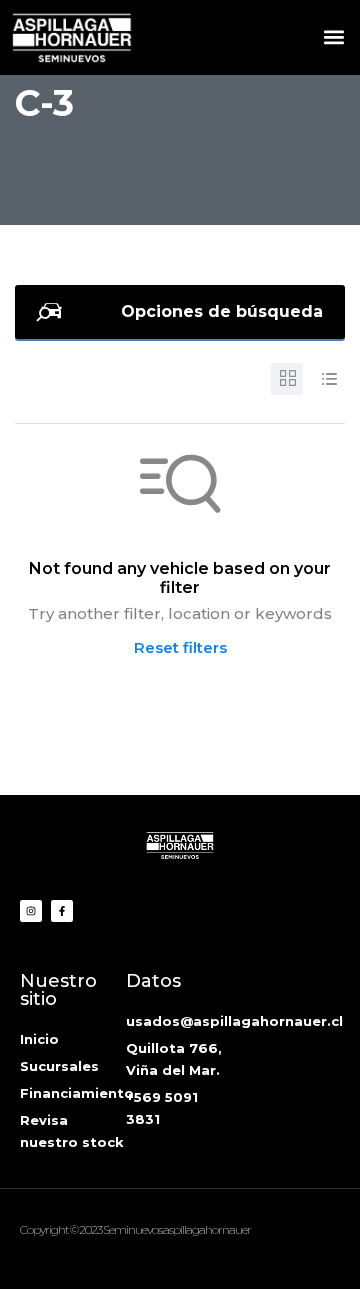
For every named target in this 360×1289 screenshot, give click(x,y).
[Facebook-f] (62, 911)
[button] (333, 36)
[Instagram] (31, 911)
